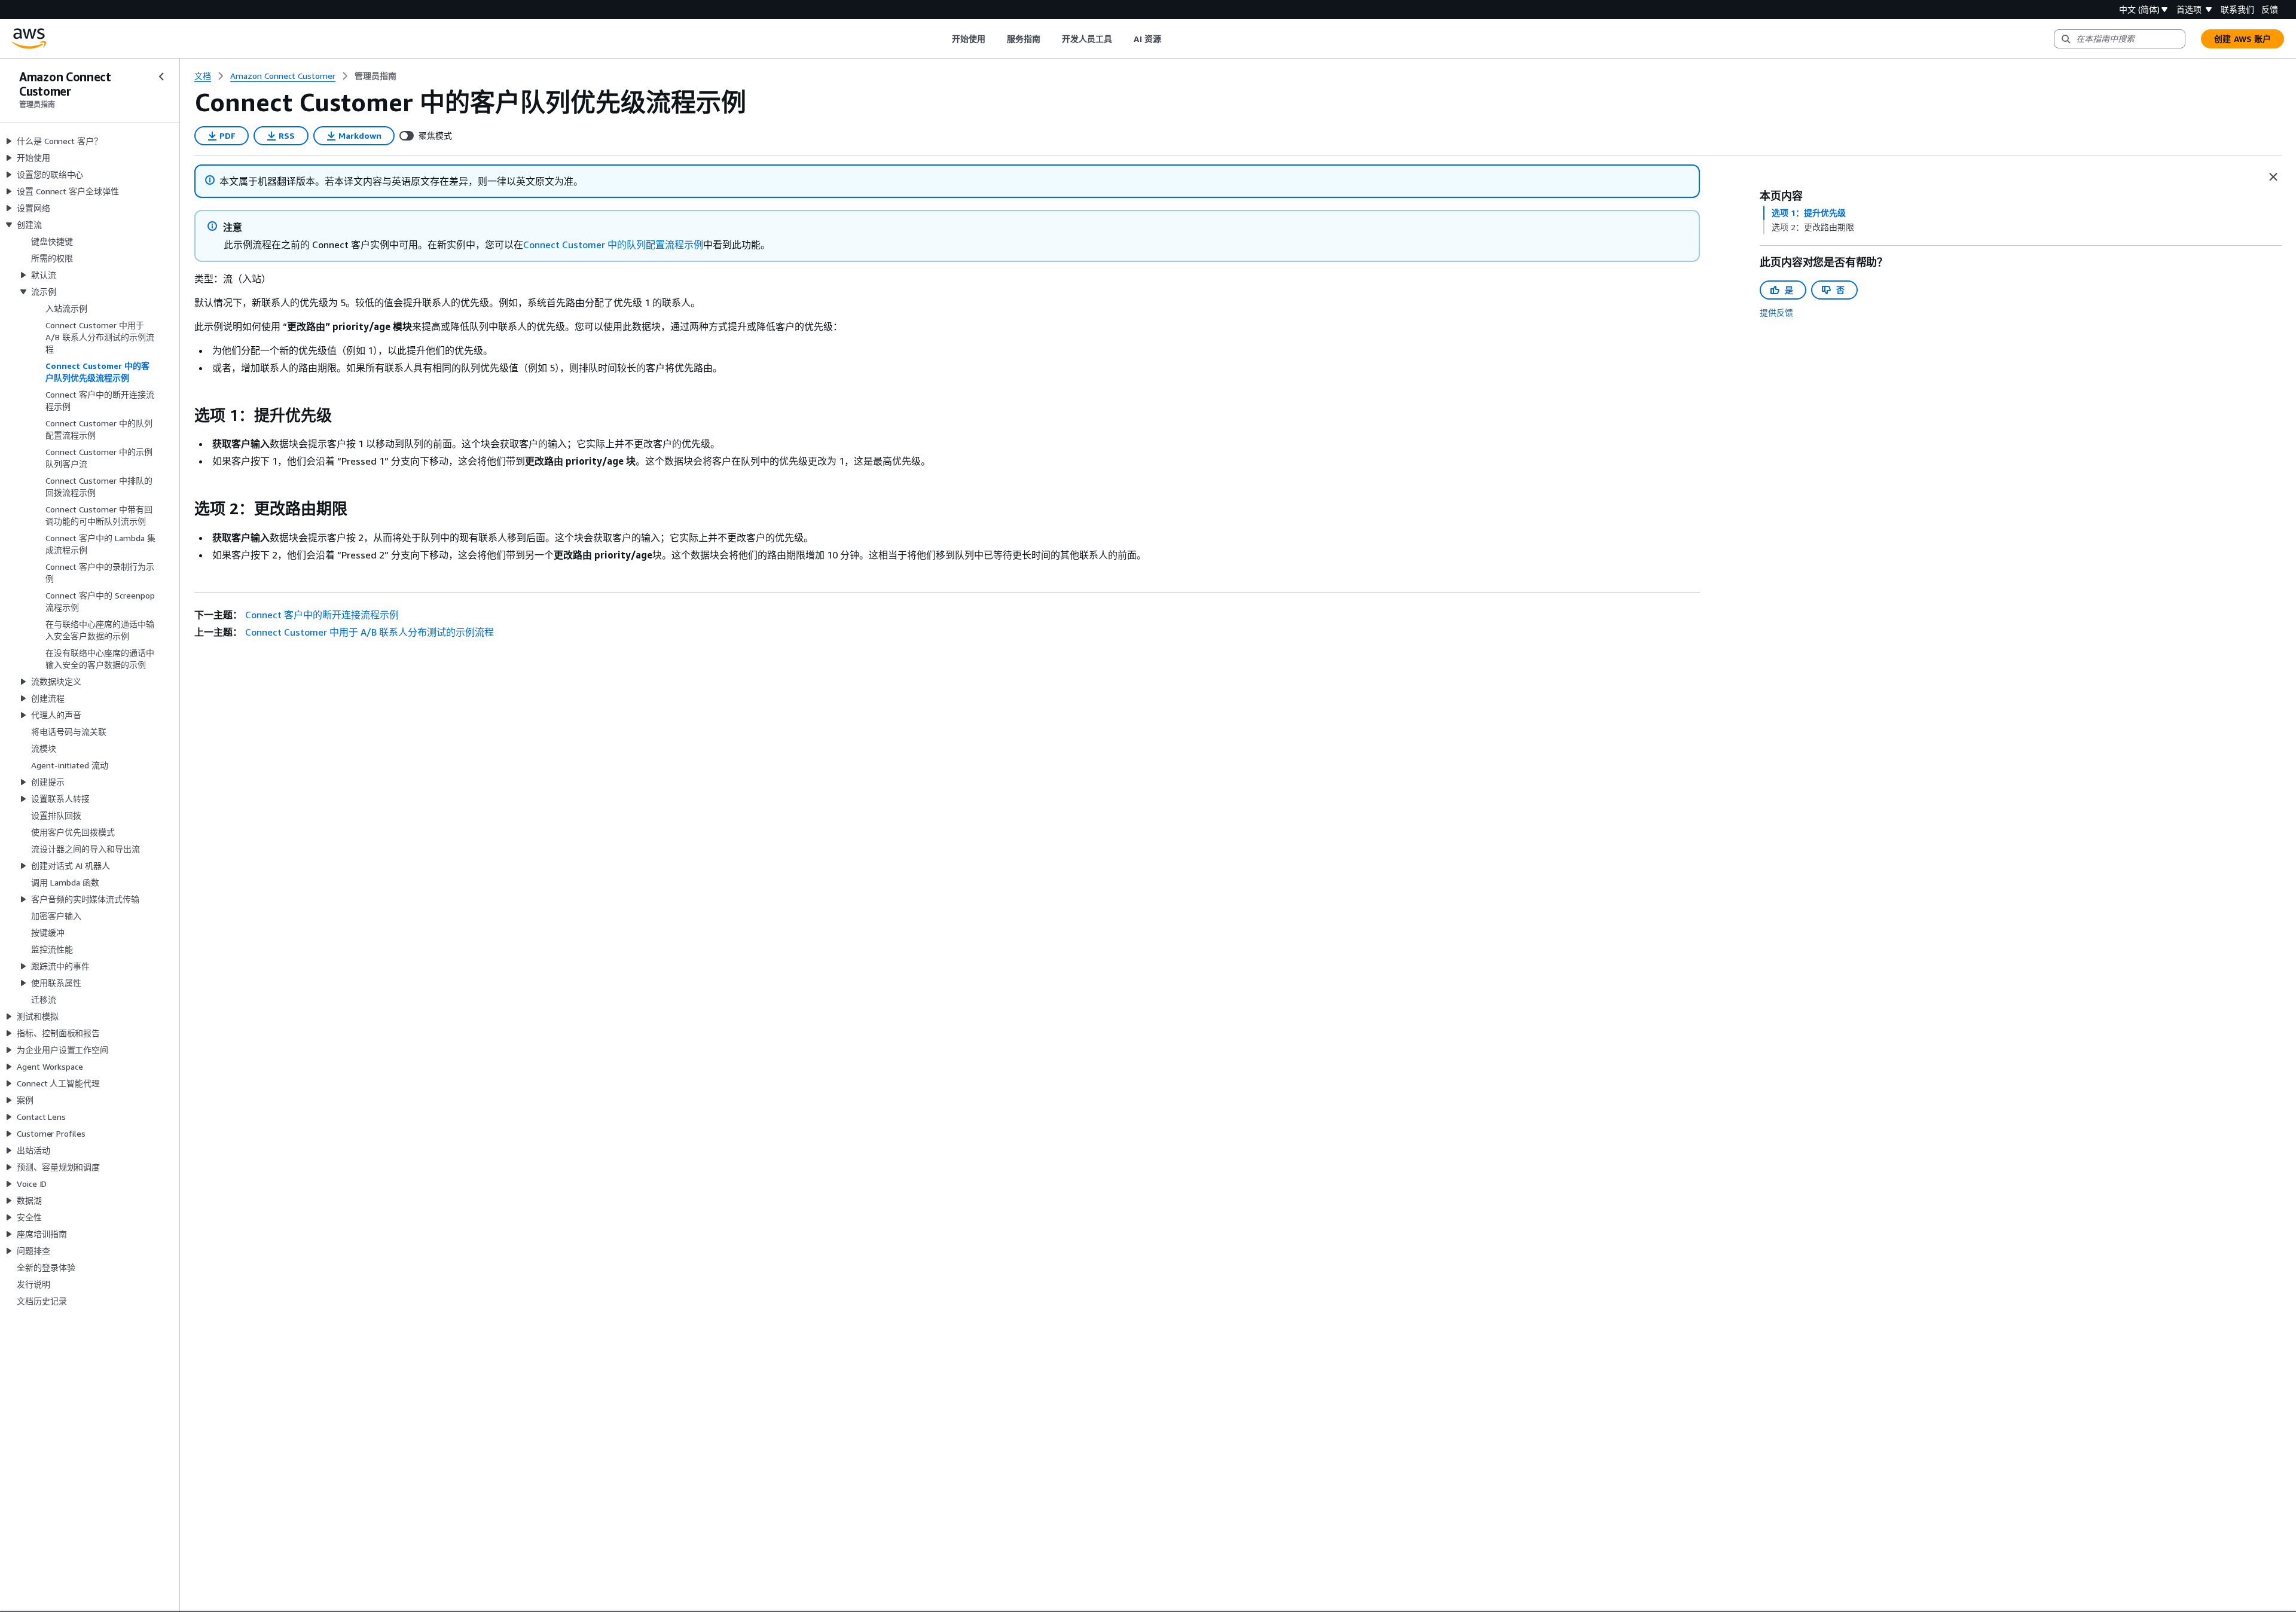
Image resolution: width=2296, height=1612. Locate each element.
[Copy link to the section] (185, 416)
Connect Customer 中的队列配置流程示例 (613, 245)
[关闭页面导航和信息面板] (2273, 177)
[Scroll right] (1170, 39)
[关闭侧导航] (161, 77)
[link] (375, 76)
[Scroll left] (943, 39)
